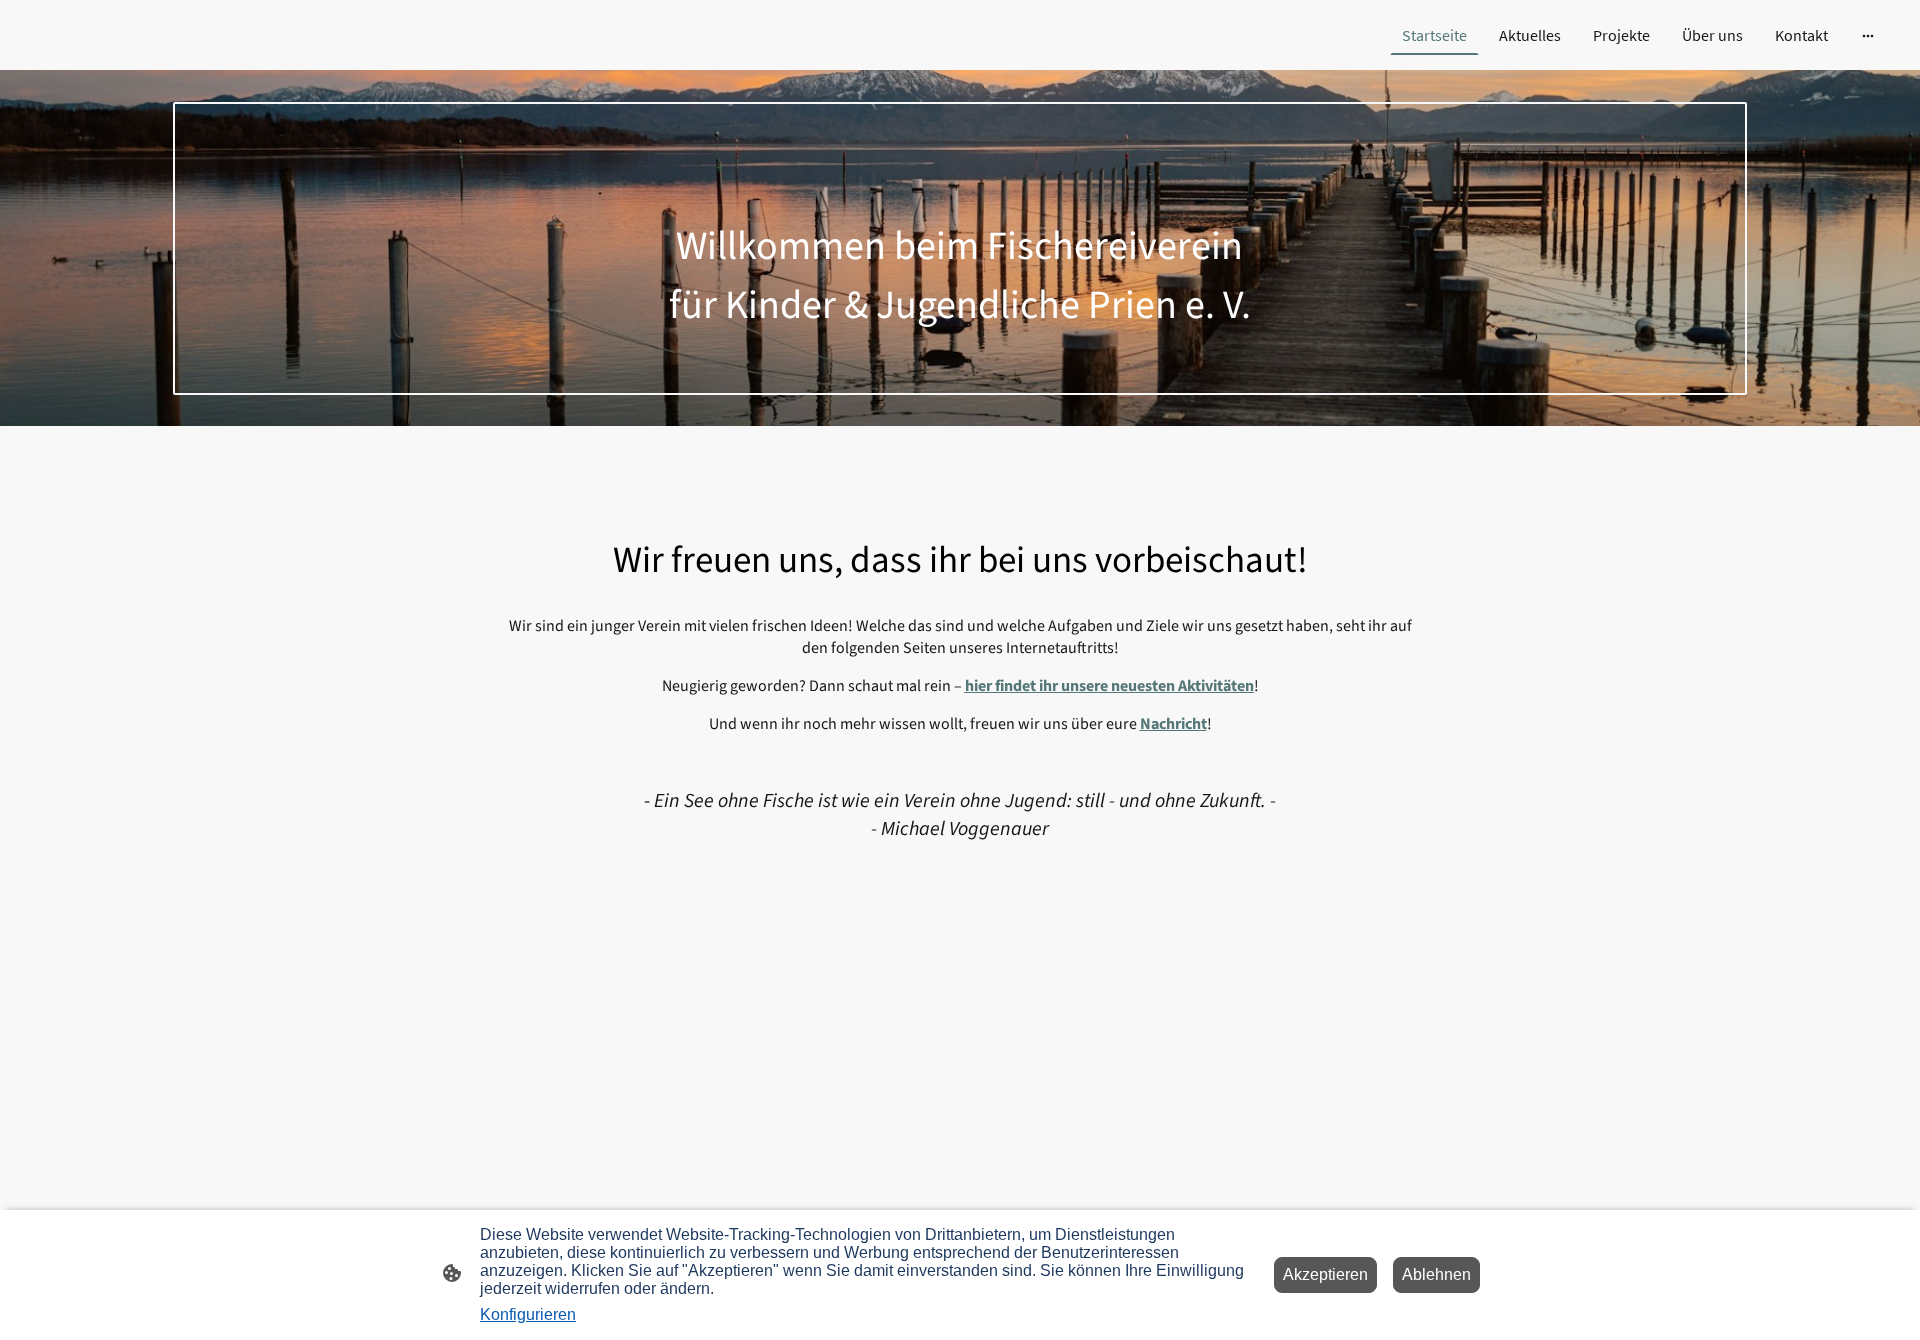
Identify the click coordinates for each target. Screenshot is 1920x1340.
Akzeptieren (1325, 1274)
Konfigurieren (528, 1314)
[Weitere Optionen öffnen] (1868, 35)
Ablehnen (1436, 1274)
